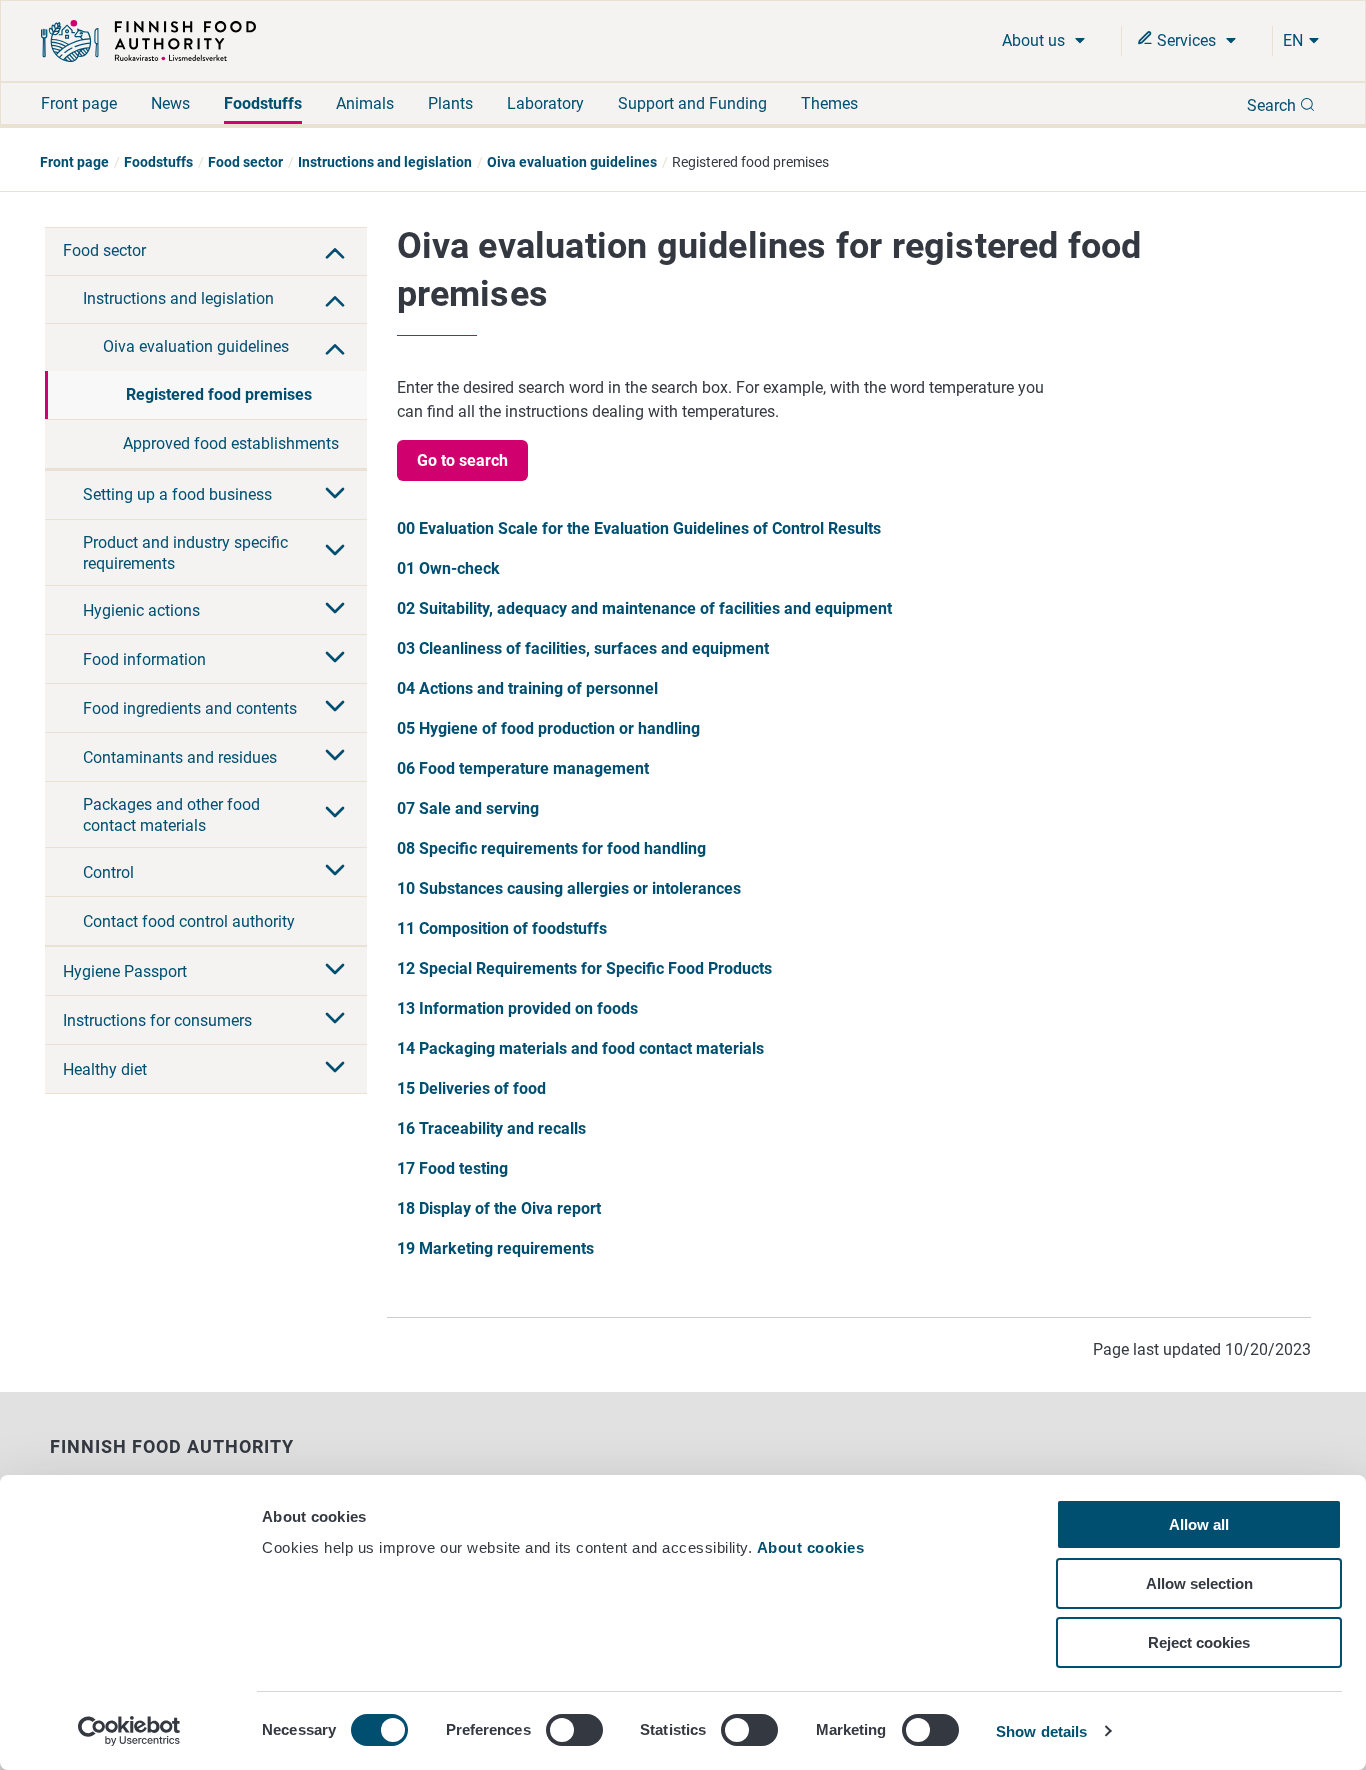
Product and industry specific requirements (185, 553)
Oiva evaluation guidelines (572, 162)
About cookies (813, 1547)
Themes (829, 103)
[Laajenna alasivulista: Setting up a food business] (335, 495)
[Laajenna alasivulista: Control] (335, 872)
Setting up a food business (177, 494)
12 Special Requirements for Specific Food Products (584, 968)
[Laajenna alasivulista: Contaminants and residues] (335, 757)
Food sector (245, 162)
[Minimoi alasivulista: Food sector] (335, 251)
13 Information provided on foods (517, 1008)
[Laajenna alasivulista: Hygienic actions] (335, 610)
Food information (144, 659)
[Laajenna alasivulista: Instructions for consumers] (335, 1020)
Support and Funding (692, 103)
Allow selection (1199, 1583)
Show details (1041, 1731)
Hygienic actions (141, 610)
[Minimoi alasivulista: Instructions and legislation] (335, 299)
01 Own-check (448, 568)
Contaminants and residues (180, 757)
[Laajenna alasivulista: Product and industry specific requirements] (335, 552)
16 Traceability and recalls (491, 1128)
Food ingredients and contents (190, 708)
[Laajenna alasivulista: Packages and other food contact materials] (335, 814)
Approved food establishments (231, 443)
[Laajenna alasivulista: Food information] (335, 659)
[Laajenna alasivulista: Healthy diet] (335, 1069)
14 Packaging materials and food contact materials (580, 1048)
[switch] (574, 1730)
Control (108, 872)
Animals (365, 103)
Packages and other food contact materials (171, 815)
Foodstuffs (263, 103)
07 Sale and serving (468, 808)
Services (1186, 40)
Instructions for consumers (157, 1020)
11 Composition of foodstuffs (502, 928)
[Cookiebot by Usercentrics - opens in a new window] (129, 1731)
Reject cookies (1199, 1642)
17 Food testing (452, 1168)
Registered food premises (219, 394)
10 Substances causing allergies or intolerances (569, 888)
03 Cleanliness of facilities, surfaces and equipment (583, 648)
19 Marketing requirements (495, 1248)
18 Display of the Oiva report (499, 1208)
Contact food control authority (189, 921)
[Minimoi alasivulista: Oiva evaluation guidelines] (335, 347)
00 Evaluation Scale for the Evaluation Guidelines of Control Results (639, 528)
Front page (79, 103)
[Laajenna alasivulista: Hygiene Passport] (335, 971)
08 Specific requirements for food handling (551, 848)
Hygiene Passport (125, 971)
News (170, 103)
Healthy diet (105, 1069)
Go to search (462, 460)
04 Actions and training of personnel (527, 688)
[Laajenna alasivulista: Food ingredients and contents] (335, 708)
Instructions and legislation (385, 162)
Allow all (1199, 1524)
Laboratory (545, 103)
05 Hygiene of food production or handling (548, 728)
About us (1035, 40)
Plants (450, 103)
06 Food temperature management (523, 768)
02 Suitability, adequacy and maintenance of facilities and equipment (644, 608)
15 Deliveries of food (471, 1088)
